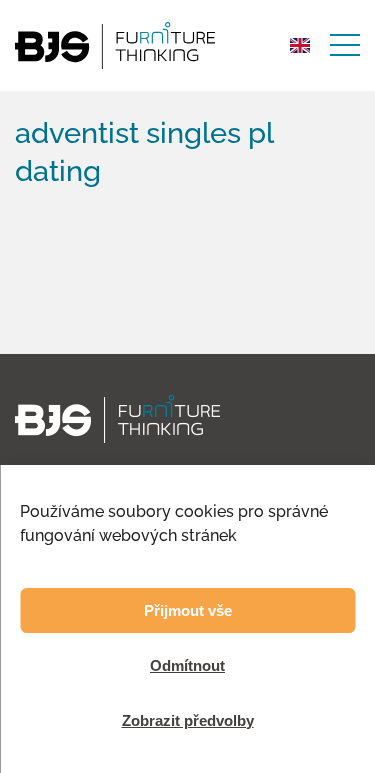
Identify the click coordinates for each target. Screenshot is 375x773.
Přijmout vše (188, 610)
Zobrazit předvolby (188, 720)
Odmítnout (187, 665)
